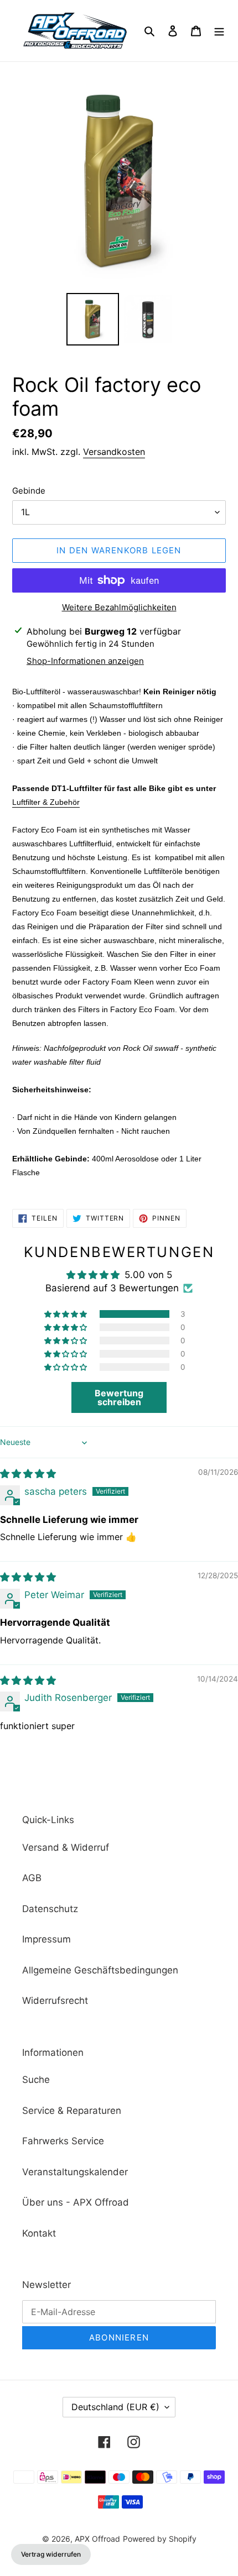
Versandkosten (114, 452)
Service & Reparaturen (72, 2111)
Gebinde (29, 491)
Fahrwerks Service (63, 2141)
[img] (28, 1474)
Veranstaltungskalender (75, 2172)
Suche (36, 2080)
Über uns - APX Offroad (76, 2202)
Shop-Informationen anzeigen (85, 661)
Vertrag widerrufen (51, 2554)
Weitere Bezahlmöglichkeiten (119, 607)
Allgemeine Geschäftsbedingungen (100, 1970)
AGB (32, 1878)
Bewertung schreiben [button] (119, 1397)
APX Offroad (97, 2539)
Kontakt (39, 2233)
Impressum (46, 1939)
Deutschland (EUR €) (115, 2407)
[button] (66, 1314)
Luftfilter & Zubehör (46, 802)
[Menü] (219, 31)
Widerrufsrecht (55, 2001)
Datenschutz (50, 1909)
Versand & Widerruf (66, 1847)
